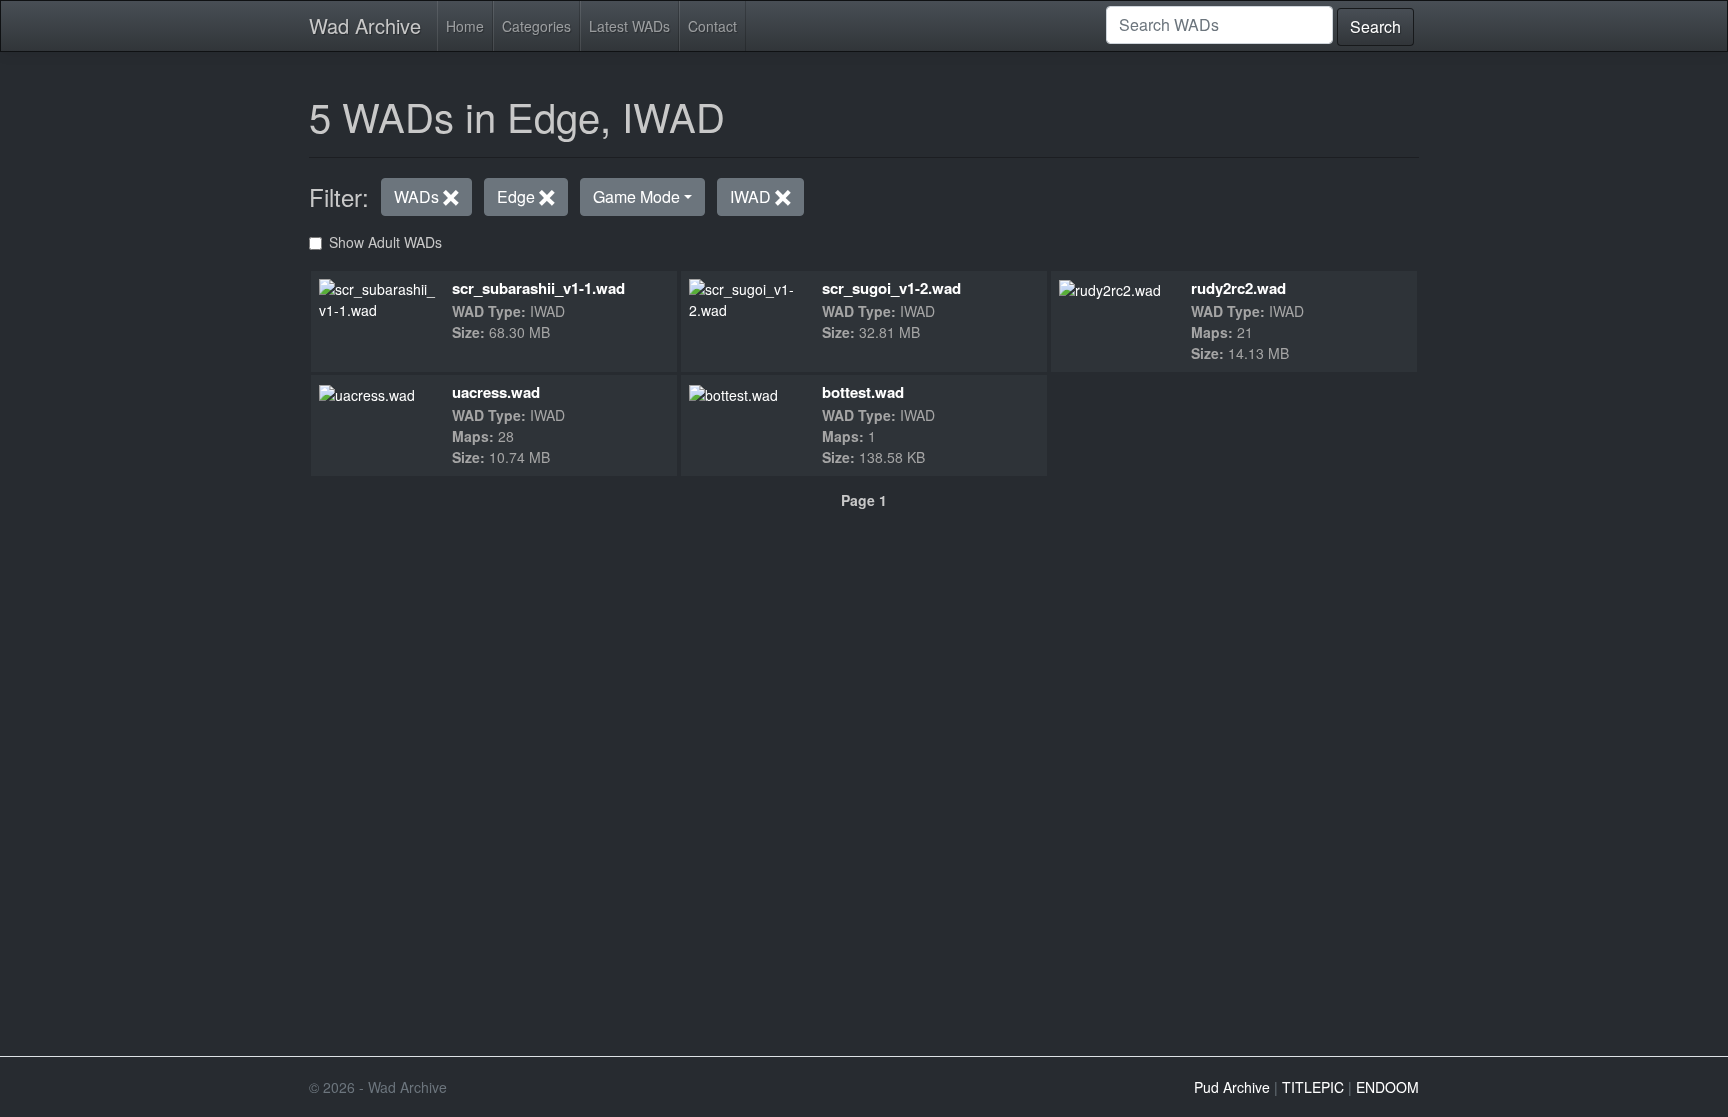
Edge (518, 196)
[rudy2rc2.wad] (1110, 289)
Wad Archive (365, 25)
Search (1375, 26)
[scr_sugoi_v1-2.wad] (747, 297)
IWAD (752, 196)
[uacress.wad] (367, 393)
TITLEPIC (1313, 1087)
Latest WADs (629, 26)
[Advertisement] (864, 649)
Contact (712, 26)
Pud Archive (1232, 1087)
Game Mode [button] (636, 196)
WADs (418, 196)
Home (465, 26)
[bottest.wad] (733, 393)
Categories (536, 26)
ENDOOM (1387, 1087)
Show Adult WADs (385, 242)
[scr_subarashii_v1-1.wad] (379, 297)
